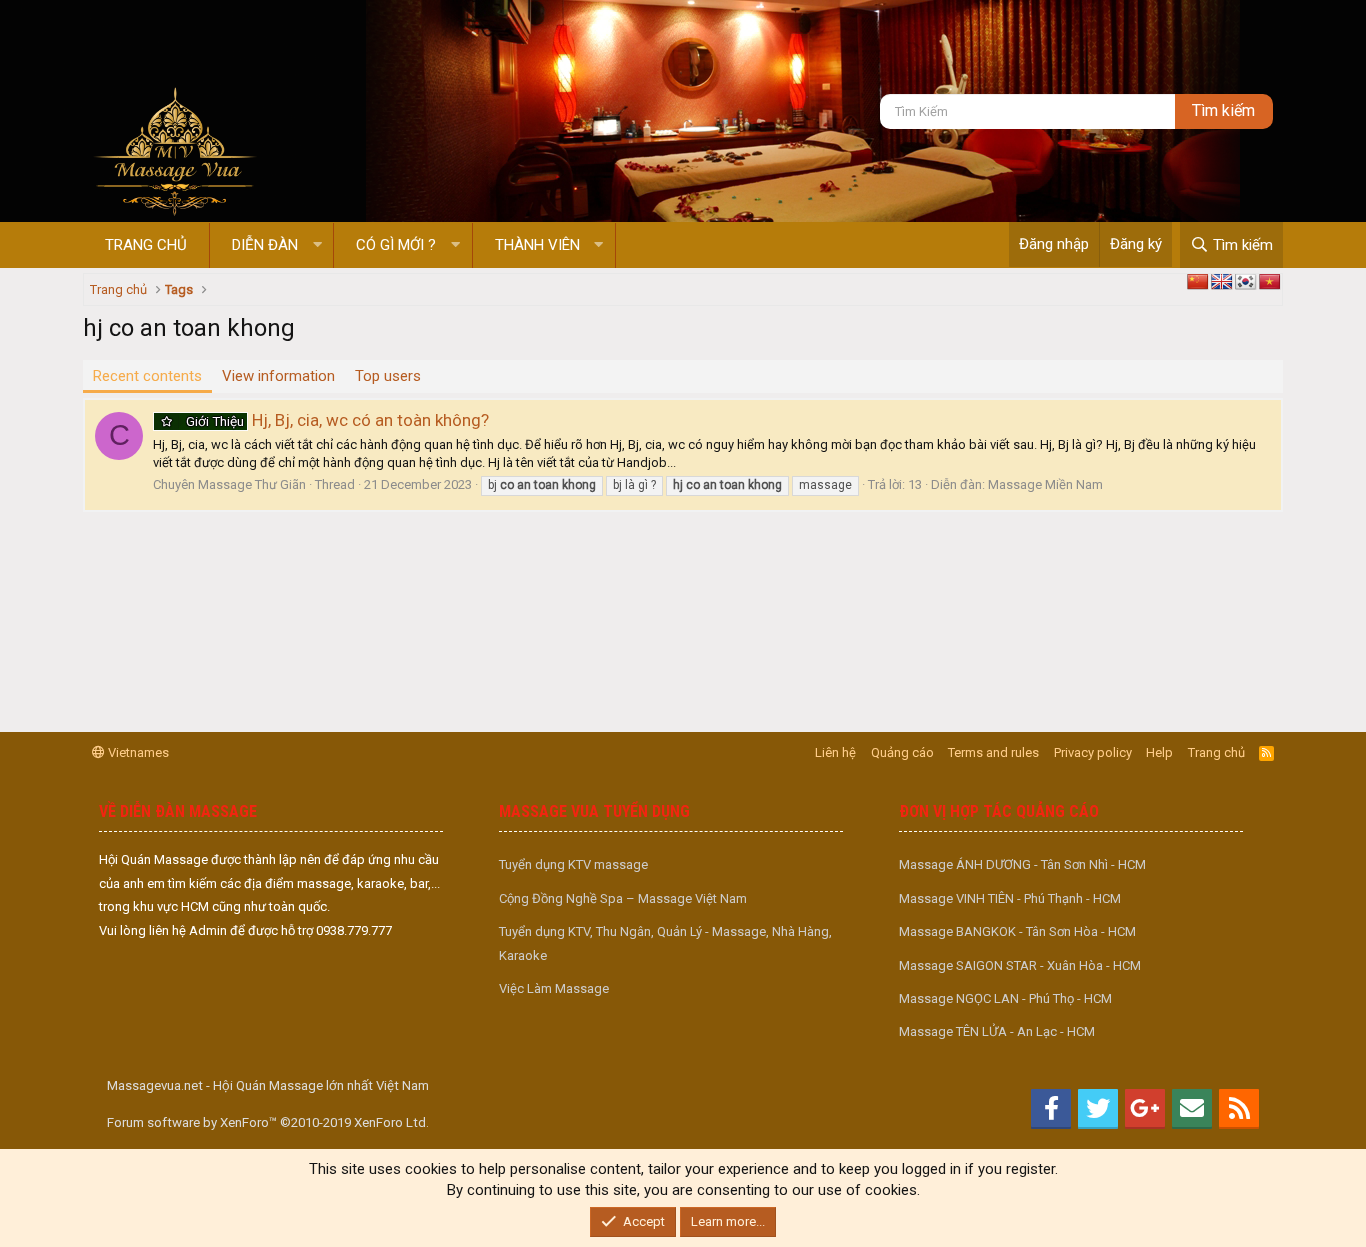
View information (278, 376)
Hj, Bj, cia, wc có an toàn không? (337, 420)
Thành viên (537, 245)
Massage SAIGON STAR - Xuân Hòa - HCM (1020, 965)
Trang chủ (146, 245)
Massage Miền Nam (1045, 484)
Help (1159, 752)
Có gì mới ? (396, 245)
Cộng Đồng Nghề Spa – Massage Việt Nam (623, 898)
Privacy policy (1093, 752)
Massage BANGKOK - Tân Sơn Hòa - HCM (1017, 931)
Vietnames (137, 752)
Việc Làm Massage (554, 988)
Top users (388, 376)
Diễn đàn (265, 245)
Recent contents (147, 376)
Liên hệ (835, 752)
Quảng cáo (902, 752)
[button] (317, 245)
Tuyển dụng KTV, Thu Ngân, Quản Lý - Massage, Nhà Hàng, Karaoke (665, 943)
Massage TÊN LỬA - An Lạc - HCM (997, 1031)
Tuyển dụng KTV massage (573, 864)
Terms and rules (993, 752)
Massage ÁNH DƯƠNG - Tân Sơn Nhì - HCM (1022, 864)
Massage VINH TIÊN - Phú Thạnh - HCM (1010, 898)
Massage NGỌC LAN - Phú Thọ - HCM (1005, 998)
